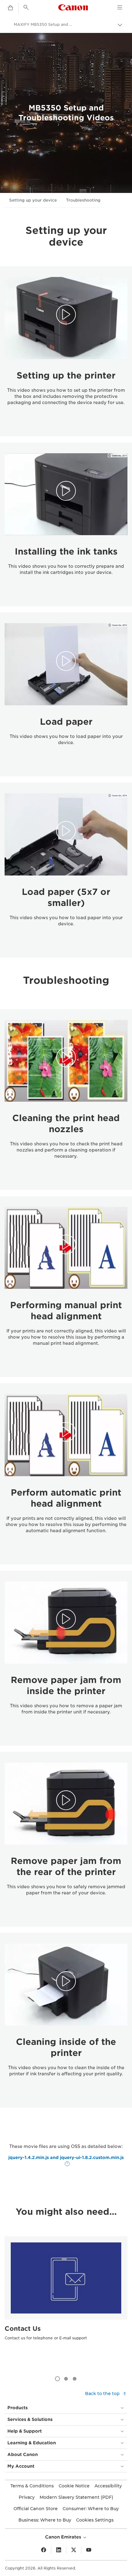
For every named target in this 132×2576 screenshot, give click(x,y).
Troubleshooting (83, 200)
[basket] (10, 8)
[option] (66, 2300)
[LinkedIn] (59, 2550)
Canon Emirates (64, 2537)
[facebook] (44, 2550)
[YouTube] (89, 2550)
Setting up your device (33, 200)
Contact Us (23, 2329)
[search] (26, 7)
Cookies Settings (95, 2520)
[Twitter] (74, 2550)
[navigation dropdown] (120, 7)
